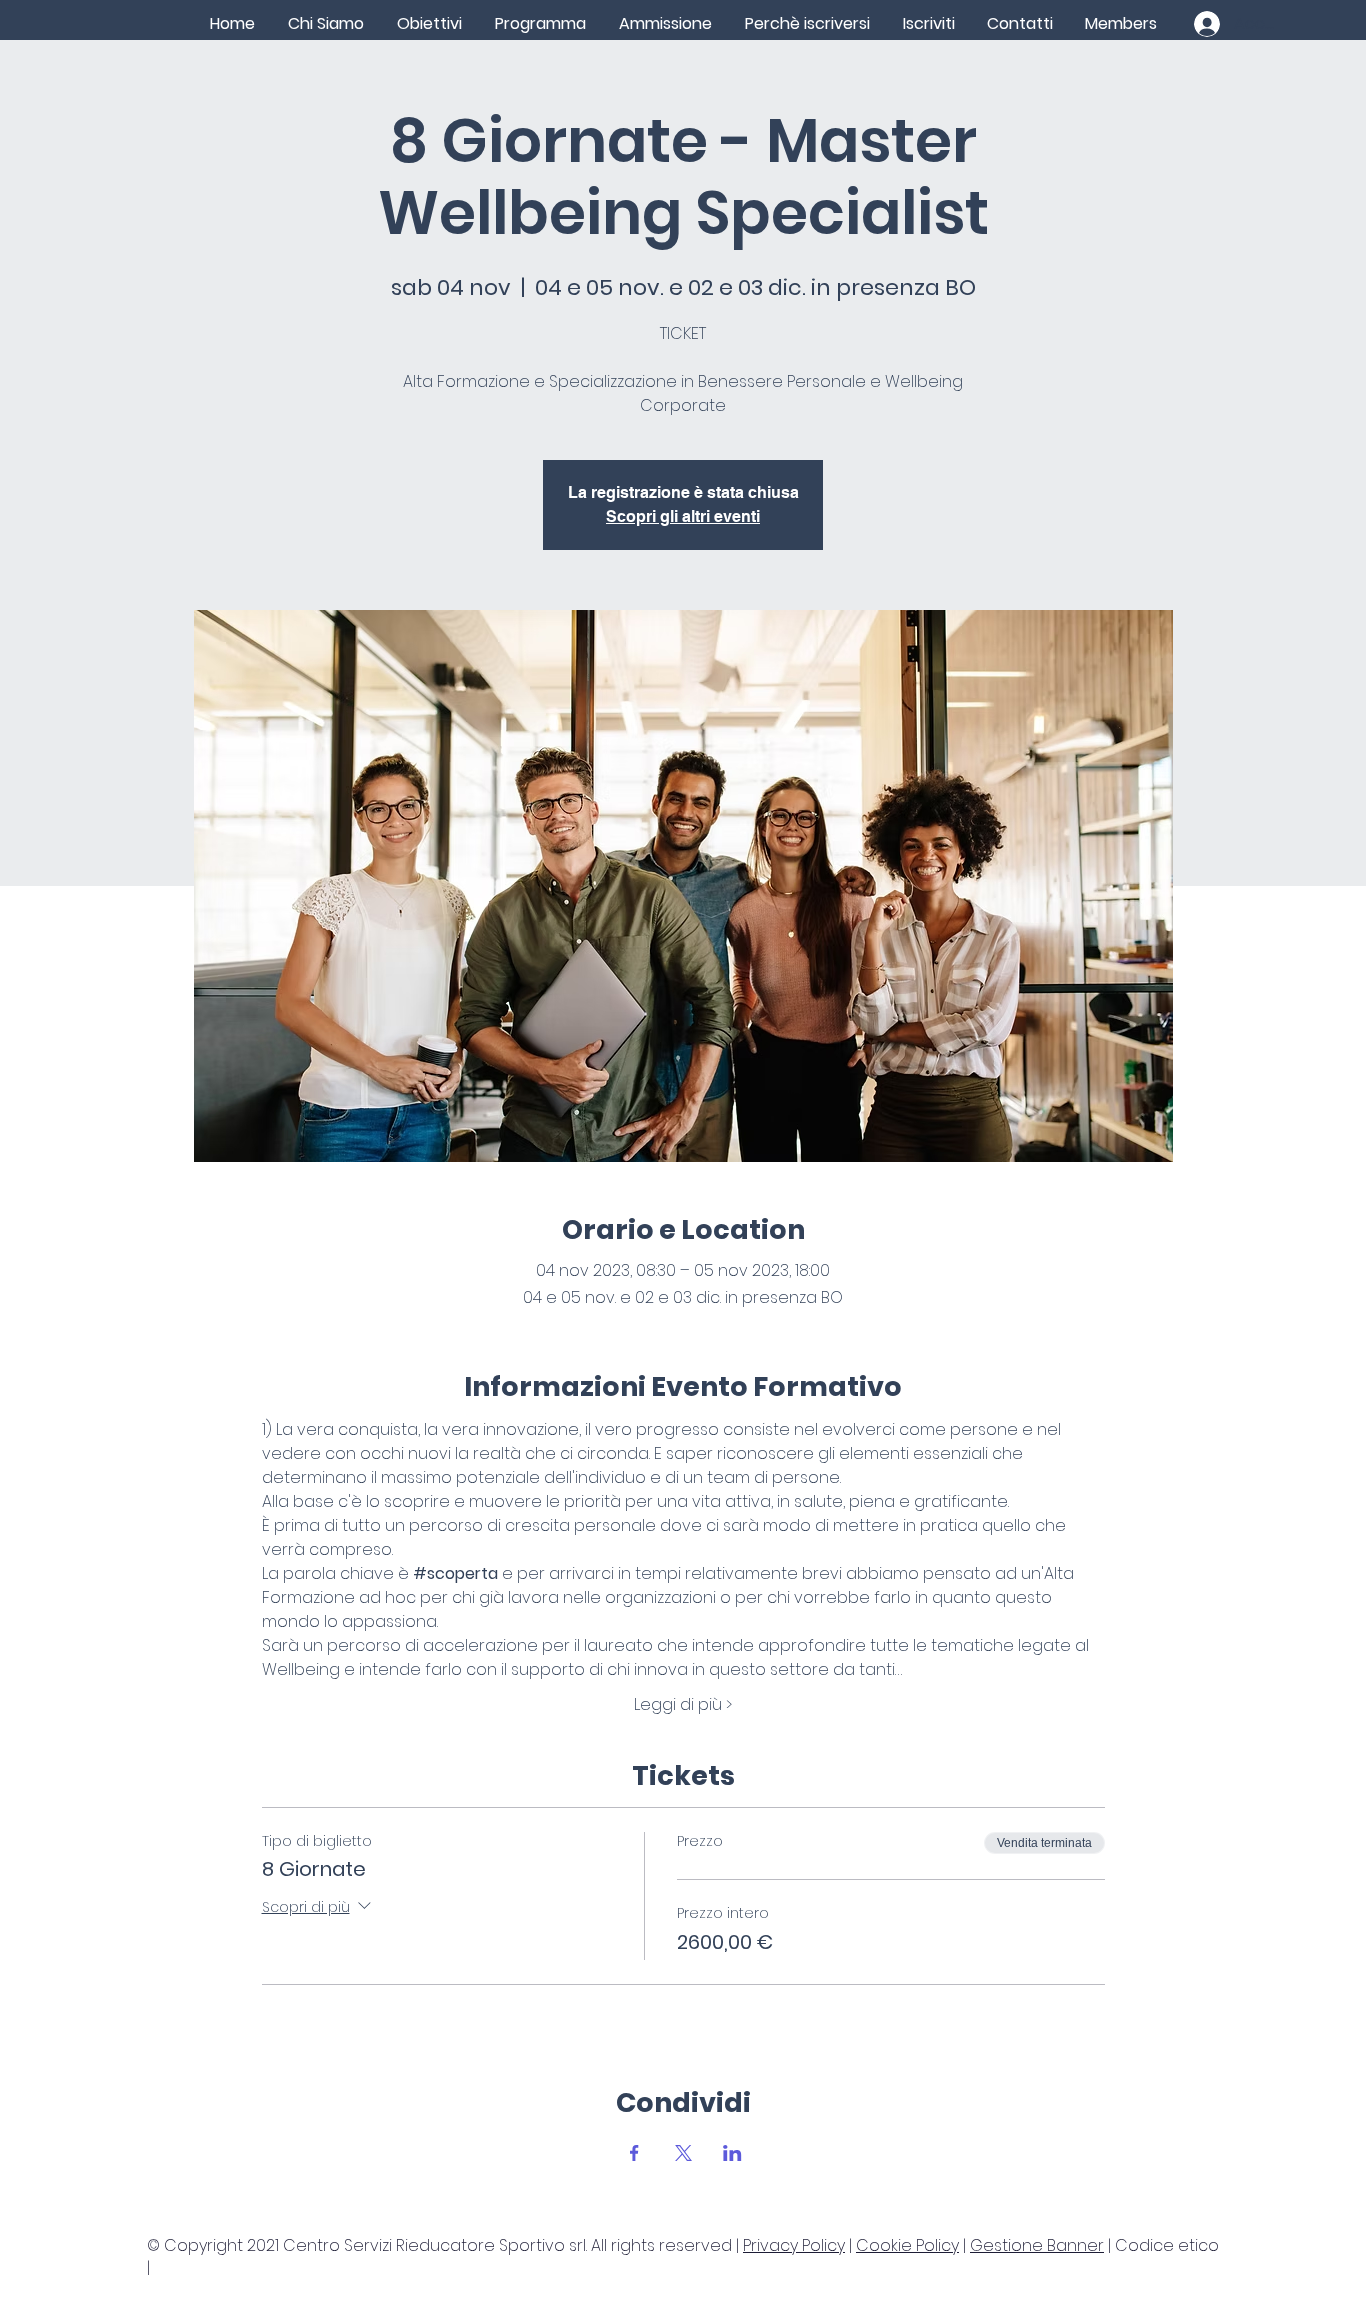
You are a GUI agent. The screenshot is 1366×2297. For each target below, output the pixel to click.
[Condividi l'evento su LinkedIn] (732, 2153)
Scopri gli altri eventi (683, 516)
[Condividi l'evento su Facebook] (634, 2153)
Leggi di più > (683, 1705)
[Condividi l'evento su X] (683, 2153)
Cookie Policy (907, 2245)
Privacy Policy (794, 2245)
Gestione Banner (1037, 2245)
